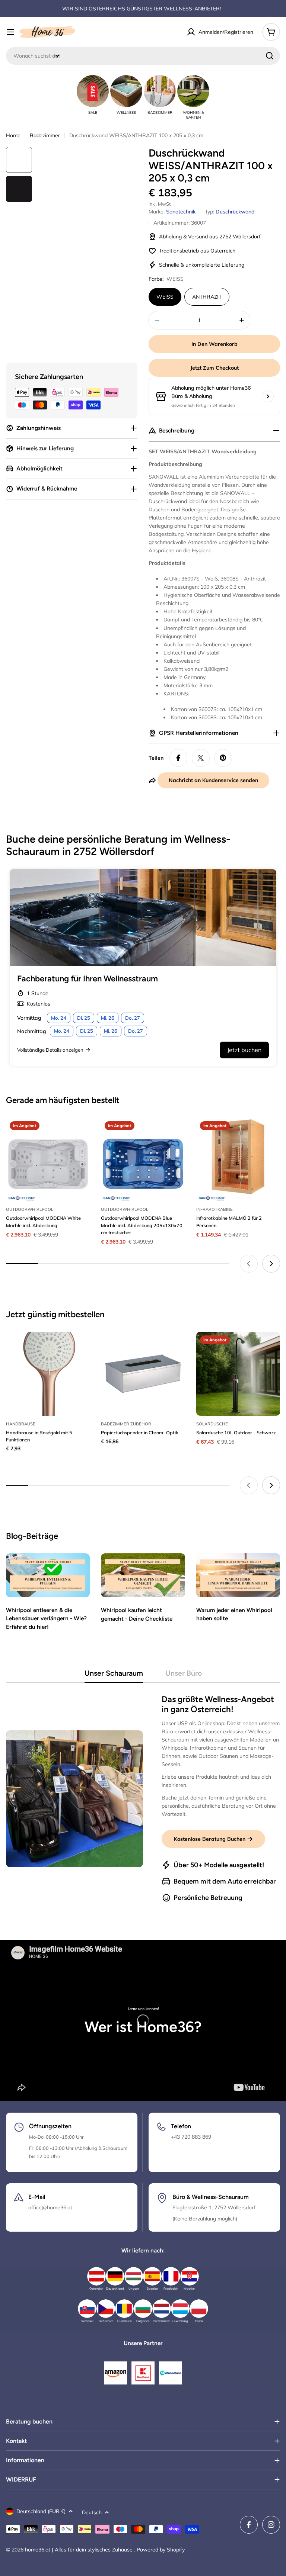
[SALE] (93, 91)
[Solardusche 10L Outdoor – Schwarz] (238, 1374)
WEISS (165, 297)
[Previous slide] (249, 1264)
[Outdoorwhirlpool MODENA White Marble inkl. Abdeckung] (48, 1159)
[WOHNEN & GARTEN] (193, 91)
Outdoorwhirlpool (30, 1209)
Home (13, 135)
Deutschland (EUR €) (41, 2511)
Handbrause (21, 1424)
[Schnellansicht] (79, 1134)
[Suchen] (270, 56)
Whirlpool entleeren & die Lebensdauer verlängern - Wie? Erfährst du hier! (46, 1618)
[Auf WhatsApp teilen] (201, 758)
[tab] (114, 1675)
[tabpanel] (143, 1799)
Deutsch (92, 2512)
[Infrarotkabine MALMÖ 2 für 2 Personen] (238, 1159)
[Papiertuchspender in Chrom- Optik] (143, 1374)
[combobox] (143, 56)
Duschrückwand (235, 212)
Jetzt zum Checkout (214, 368)
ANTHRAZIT (207, 297)
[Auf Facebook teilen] (178, 758)
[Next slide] (271, 1264)
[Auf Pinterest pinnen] (223, 758)
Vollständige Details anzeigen (50, 1050)
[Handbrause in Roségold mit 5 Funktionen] (48, 1374)
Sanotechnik (181, 212)
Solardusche (212, 1424)
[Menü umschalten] (10, 32)
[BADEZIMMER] (160, 91)
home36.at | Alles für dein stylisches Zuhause (80, 2550)
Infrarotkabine (214, 1209)
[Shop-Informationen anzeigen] (268, 396)
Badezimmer (45, 135)
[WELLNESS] (126, 91)
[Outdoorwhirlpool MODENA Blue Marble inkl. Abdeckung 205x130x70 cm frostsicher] (143, 1159)
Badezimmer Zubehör (126, 1424)
